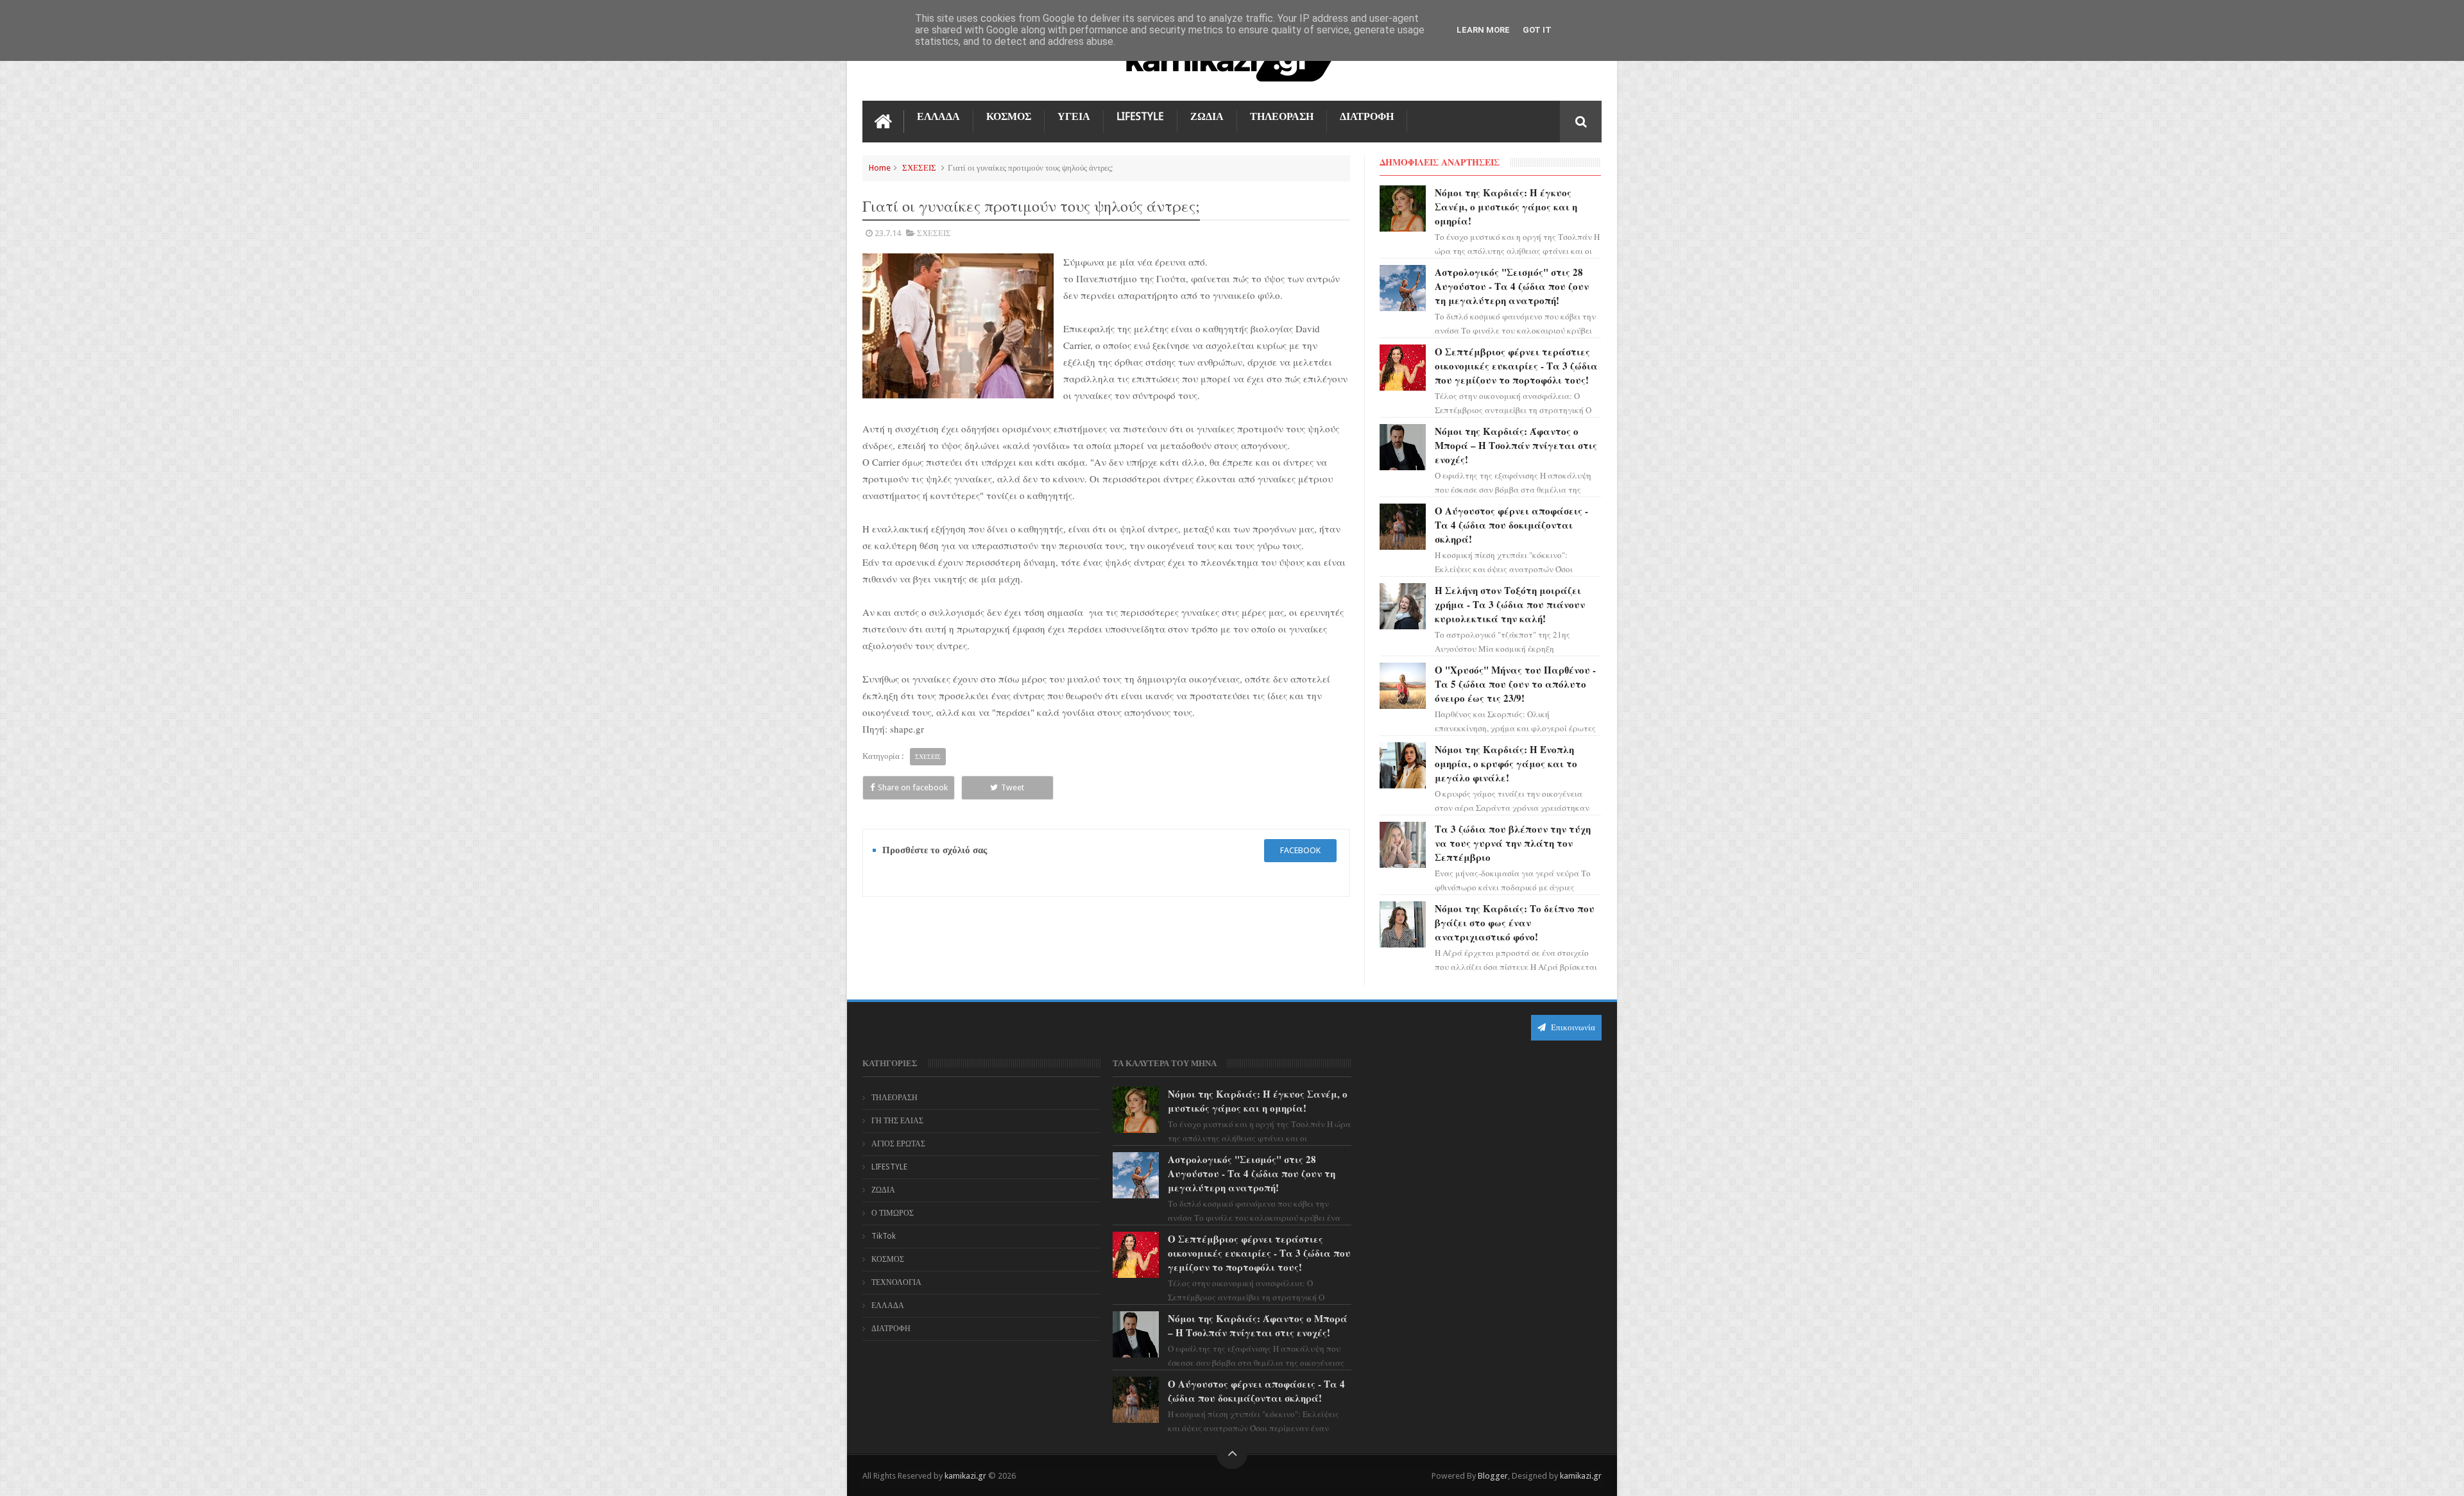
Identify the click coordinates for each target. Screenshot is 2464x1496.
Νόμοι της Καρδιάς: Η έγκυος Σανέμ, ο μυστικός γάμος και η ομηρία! (1506, 207)
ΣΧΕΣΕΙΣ (919, 168)
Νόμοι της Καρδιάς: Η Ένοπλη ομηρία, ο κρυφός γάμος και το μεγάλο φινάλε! (1506, 763)
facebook (1300, 850)
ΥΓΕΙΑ (1074, 116)
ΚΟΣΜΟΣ (1009, 116)
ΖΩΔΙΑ (1207, 116)
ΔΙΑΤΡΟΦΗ (1367, 116)
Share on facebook (913, 787)
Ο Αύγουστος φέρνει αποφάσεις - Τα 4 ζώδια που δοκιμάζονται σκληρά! (1511, 525)
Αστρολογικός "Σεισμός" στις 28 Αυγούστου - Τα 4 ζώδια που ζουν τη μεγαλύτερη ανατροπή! (1512, 286)
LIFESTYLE (1140, 116)
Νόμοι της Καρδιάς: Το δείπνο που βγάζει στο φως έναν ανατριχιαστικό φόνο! (1515, 922)
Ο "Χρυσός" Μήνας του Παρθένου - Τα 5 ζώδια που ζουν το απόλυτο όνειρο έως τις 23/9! (1515, 684)
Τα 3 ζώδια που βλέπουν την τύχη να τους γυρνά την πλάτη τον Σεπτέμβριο (1513, 843)
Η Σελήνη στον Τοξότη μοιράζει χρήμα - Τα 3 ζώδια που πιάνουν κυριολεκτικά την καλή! (1510, 604)
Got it (1537, 30)
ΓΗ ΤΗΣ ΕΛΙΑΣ (897, 1121)
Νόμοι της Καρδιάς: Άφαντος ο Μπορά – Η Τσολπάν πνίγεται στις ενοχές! (1516, 445)
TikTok (884, 1236)
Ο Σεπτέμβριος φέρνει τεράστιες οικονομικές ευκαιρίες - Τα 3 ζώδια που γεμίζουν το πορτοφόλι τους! (1516, 366)
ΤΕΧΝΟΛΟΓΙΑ (896, 1282)
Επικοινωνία (1572, 1027)
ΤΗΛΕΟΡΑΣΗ (1282, 116)
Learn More (1483, 30)
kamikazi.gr (965, 1476)
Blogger (1493, 1476)
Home (880, 168)
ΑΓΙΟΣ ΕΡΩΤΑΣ (898, 1144)
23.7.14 (888, 233)
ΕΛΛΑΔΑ (938, 116)
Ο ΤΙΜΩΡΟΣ (893, 1213)
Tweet (1013, 787)
